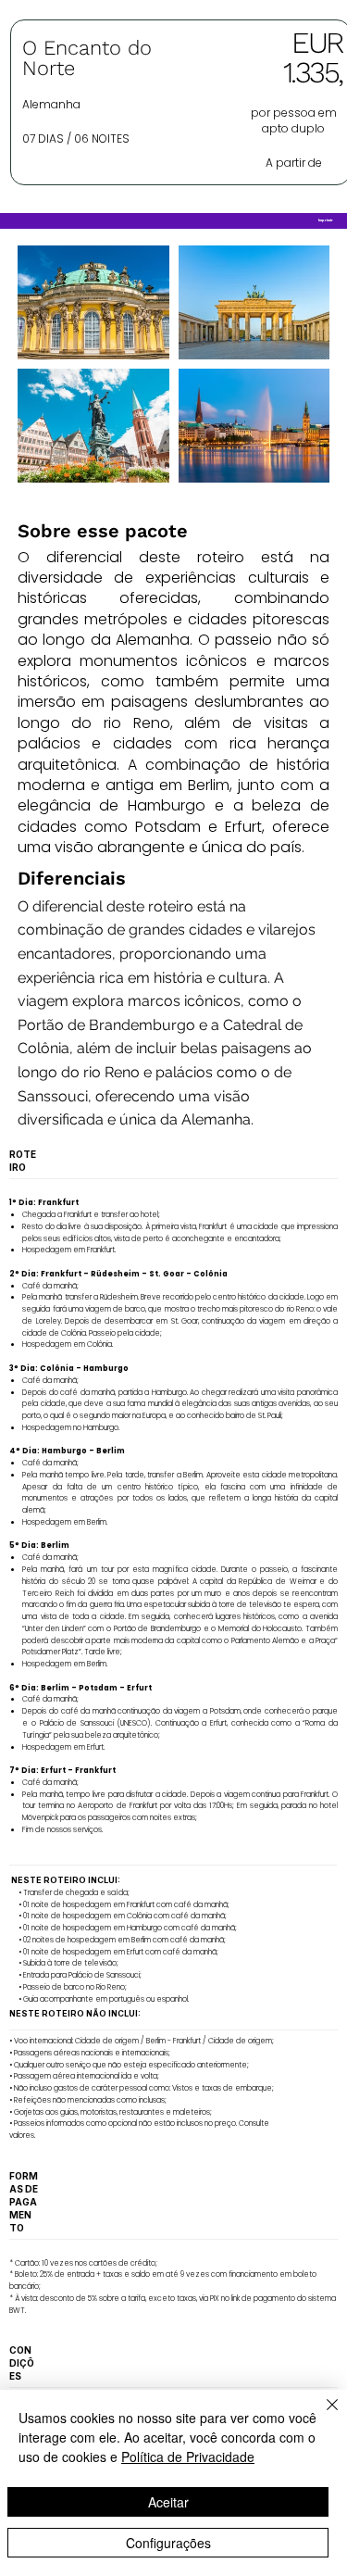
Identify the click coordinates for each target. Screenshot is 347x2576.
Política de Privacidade (188, 2457)
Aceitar (168, 2502)
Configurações (168, 2543)
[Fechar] (321, 2416)
